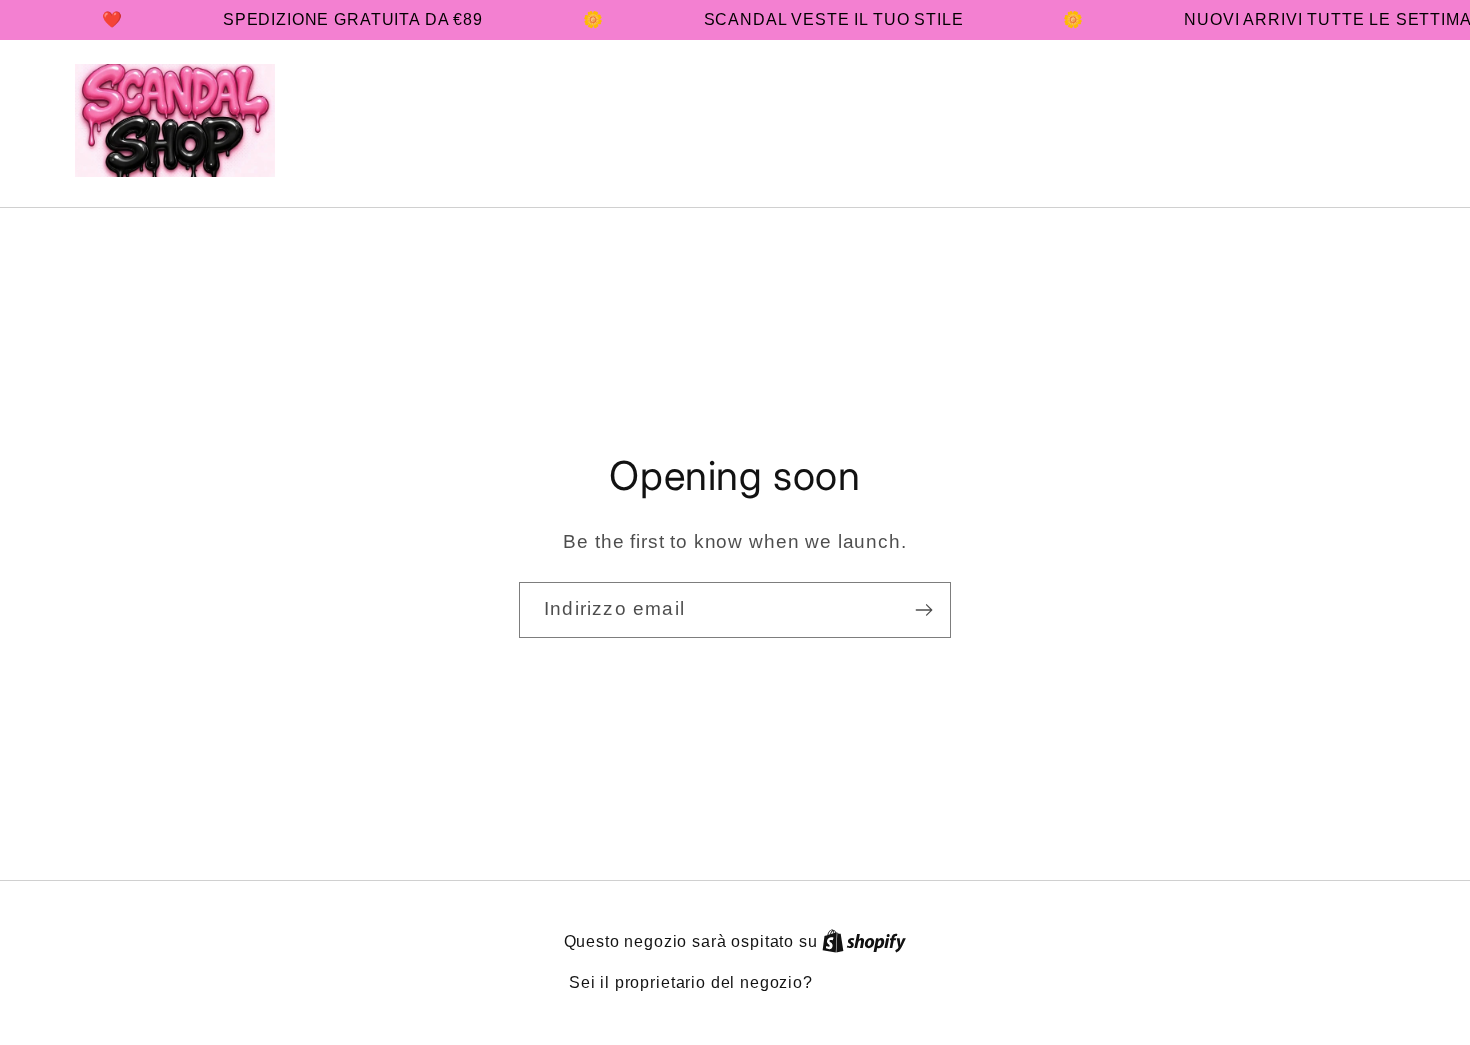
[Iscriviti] (923, 610)
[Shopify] (864, 941)
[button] (1250, 120)
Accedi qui (859, 982)
